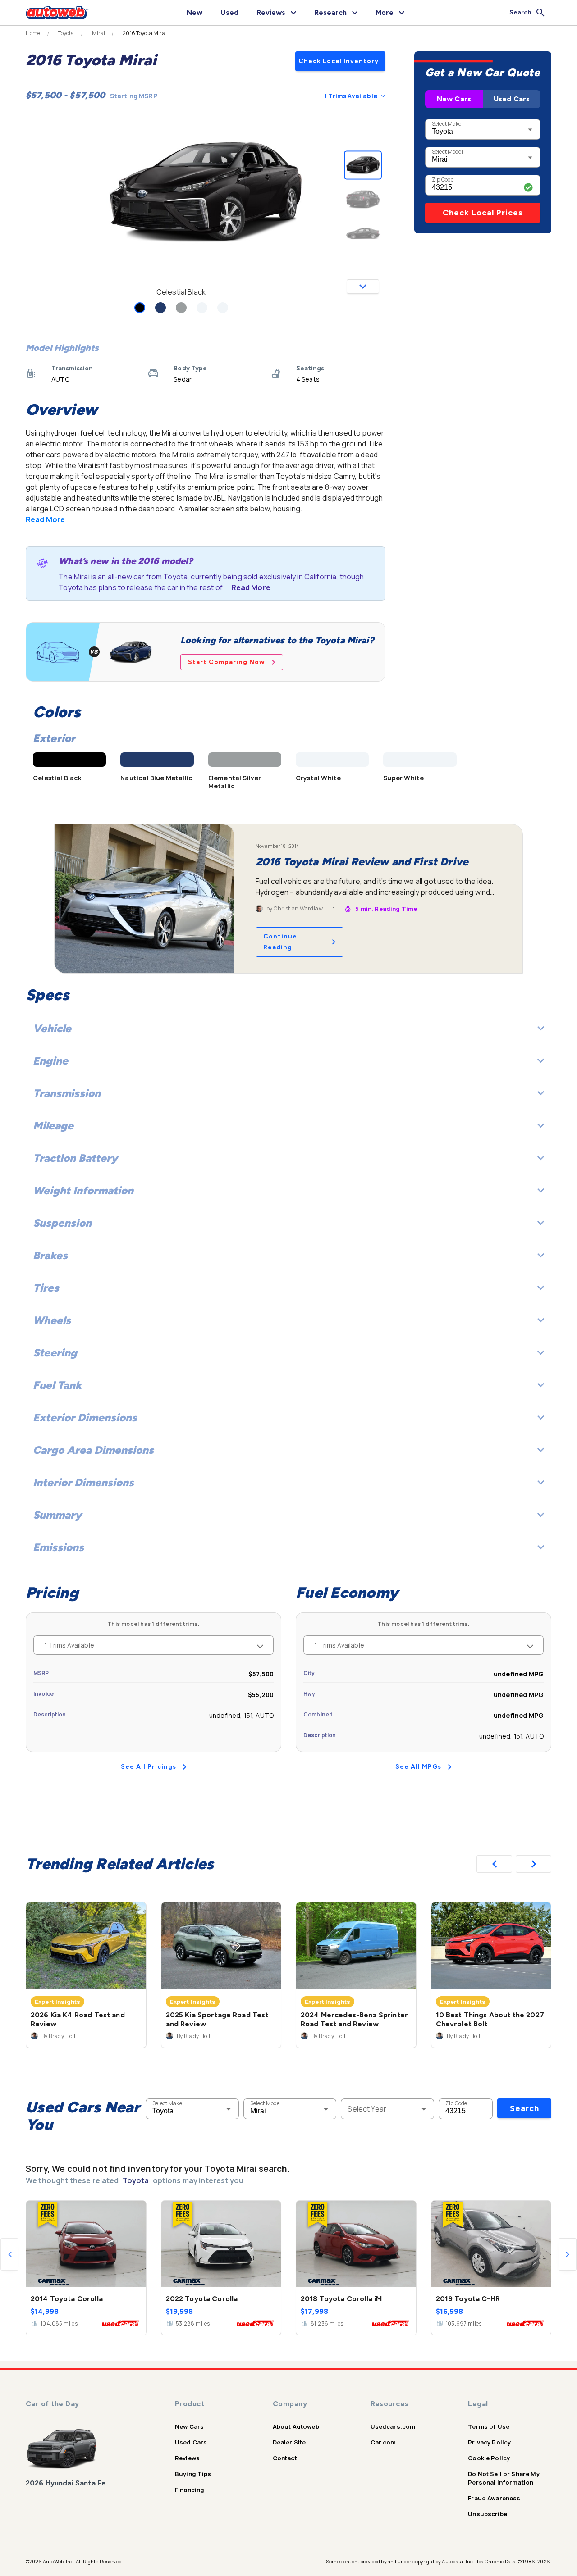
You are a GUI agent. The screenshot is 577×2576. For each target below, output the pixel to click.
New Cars (454, 99)
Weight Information (83, 1190)
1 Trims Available (351, 96)
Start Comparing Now (227, 662)
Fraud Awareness (494, 2498)
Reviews (187, 2458)
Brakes (50, 1255)
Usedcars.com (393, 2426)
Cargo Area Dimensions (93, 1450)
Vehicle (52, 1028)
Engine (50, 1061)
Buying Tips (193, 2474)
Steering (55, 1353)
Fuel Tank (57, 1385)
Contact (285, 2458)
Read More (45, 519)
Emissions (58, 1547)
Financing (190, 2490)
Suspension (62, 1223)
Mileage (53, 1126)
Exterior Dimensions (85, 1418)
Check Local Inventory (339, 61)
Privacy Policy (489, 2442)
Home (33, 33)
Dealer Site (289, 2442)
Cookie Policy (489, 2458)
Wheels (52, 1320)
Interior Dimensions (83, 1482)
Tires (46, 1288)
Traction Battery (75, 1158)
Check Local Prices (483, 213)
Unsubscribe (488, 2514)
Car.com (383, 2442)
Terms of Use (489, 2426)
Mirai (99, 33)
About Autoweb (296, 2426)
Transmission (67, 1093)
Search (524, 2108)
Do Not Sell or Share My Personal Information (504, 2478)
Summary (57, 1515)
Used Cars (512, 99)
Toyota (66, 33)
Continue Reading (280, 942)
